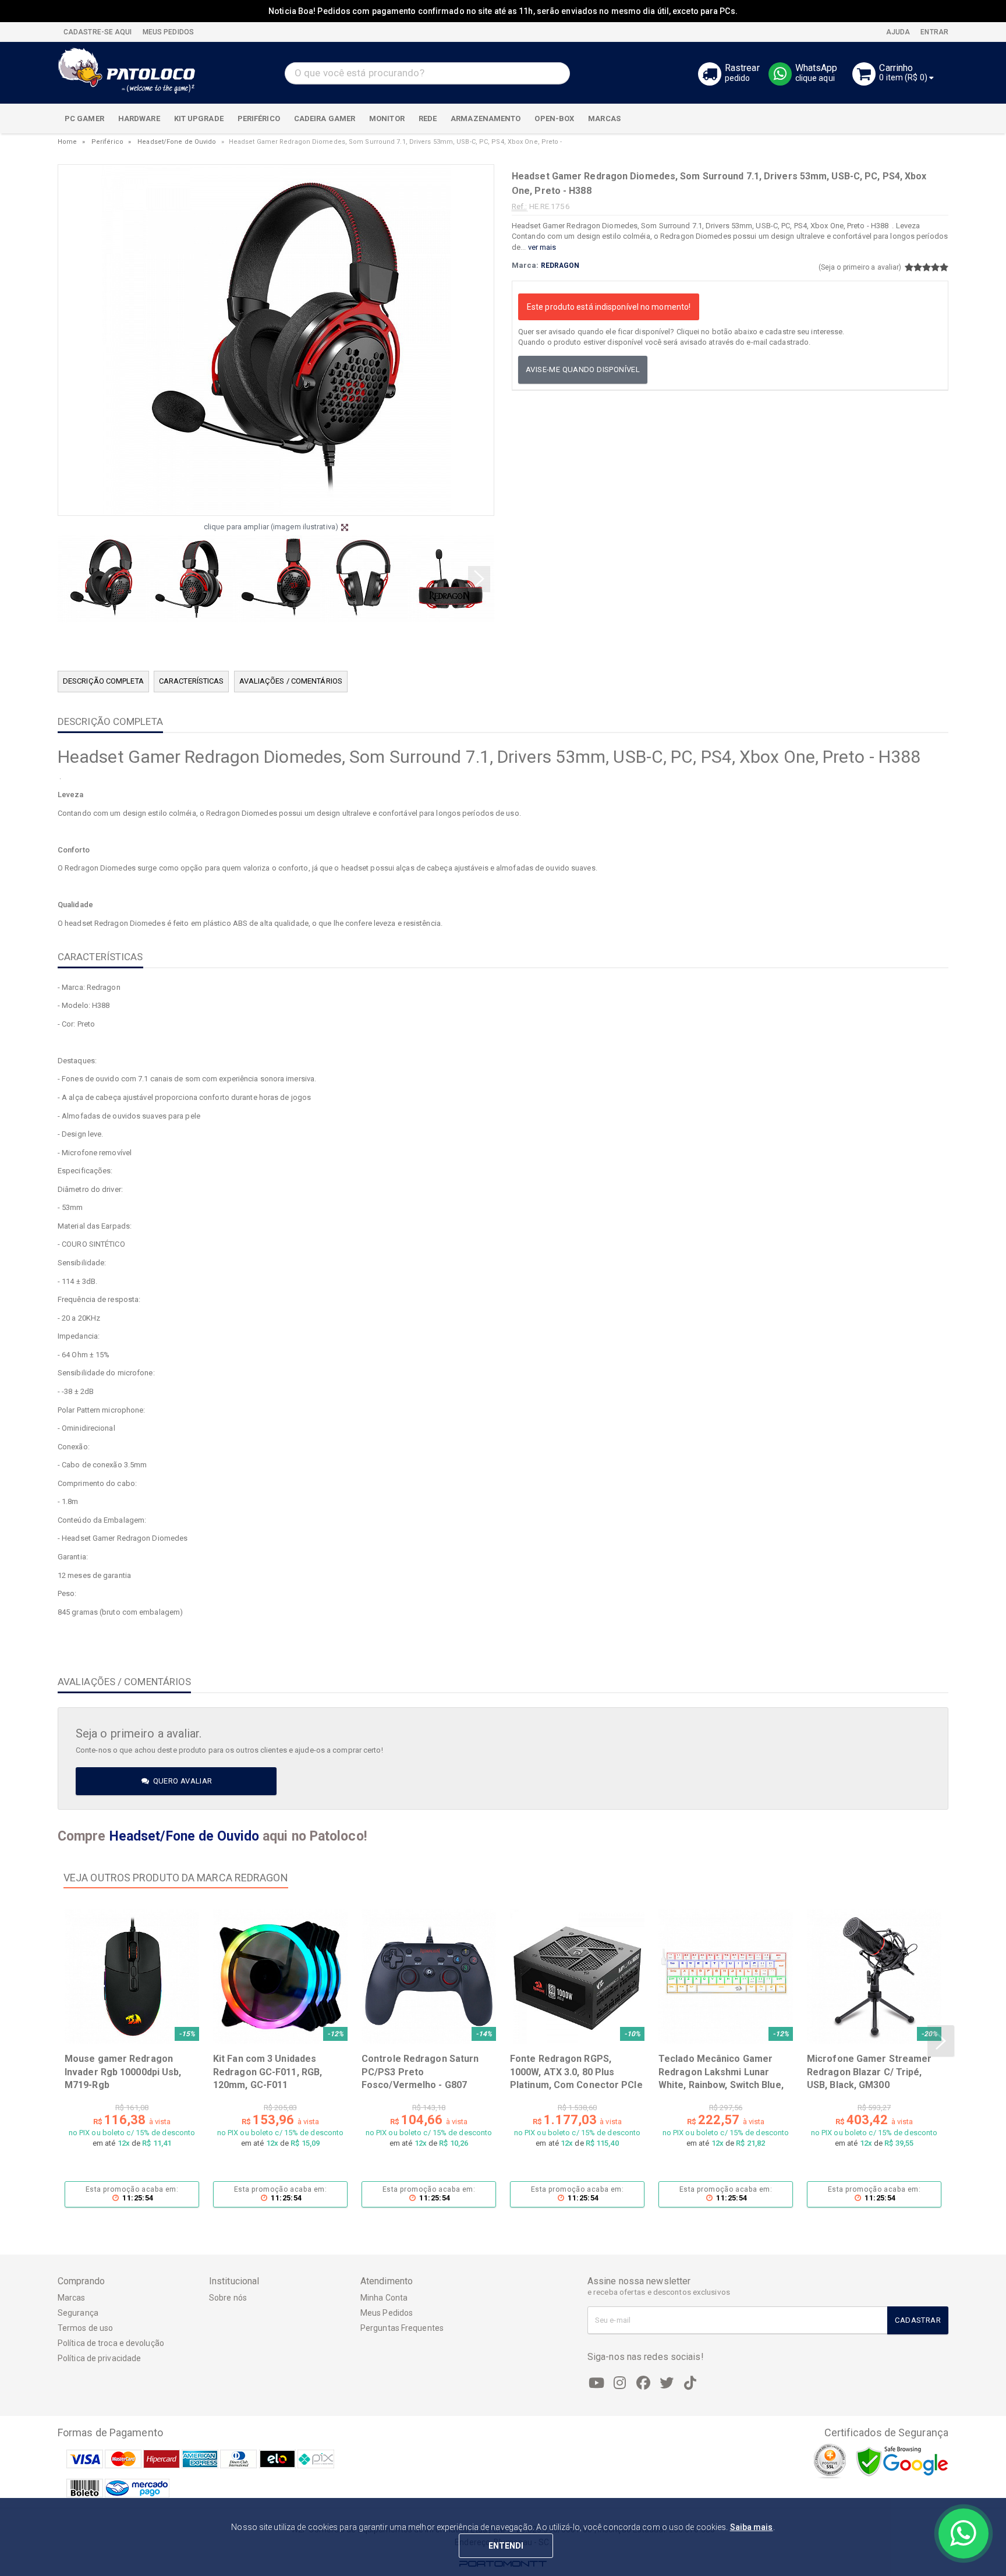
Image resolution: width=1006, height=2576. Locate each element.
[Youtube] (597, 2383)
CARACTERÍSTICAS (192, 681)
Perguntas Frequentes (402, 2328)
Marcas (72, 2298)
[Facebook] (643, 2383)
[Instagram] (620, 2383)
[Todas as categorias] (933, 119)
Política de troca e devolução (111, 2343)
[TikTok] (690, 2383)
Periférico (107, 142)
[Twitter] (667, 2383)
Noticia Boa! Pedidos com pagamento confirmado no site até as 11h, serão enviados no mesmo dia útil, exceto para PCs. (503, 11)
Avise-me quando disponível (583, 369)
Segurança (78, 2313)
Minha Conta (384, 2298)
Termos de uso (85, 2328)
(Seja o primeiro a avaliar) (860, 267)
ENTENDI (506, 2546)
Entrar (934, 32)
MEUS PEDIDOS (167, 32)
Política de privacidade (99, 2358)
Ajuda (897, 32)
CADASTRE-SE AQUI (98, 32)
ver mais (542, 247)
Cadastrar (918, 2320)
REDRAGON (560, 266)
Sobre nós (228, 2298)
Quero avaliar (181, 1781)
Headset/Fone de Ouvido (177, 142)
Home (67, 142)
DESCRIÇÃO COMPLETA (103, 681)
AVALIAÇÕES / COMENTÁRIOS (291, 681)
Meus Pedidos (387, 2313)
